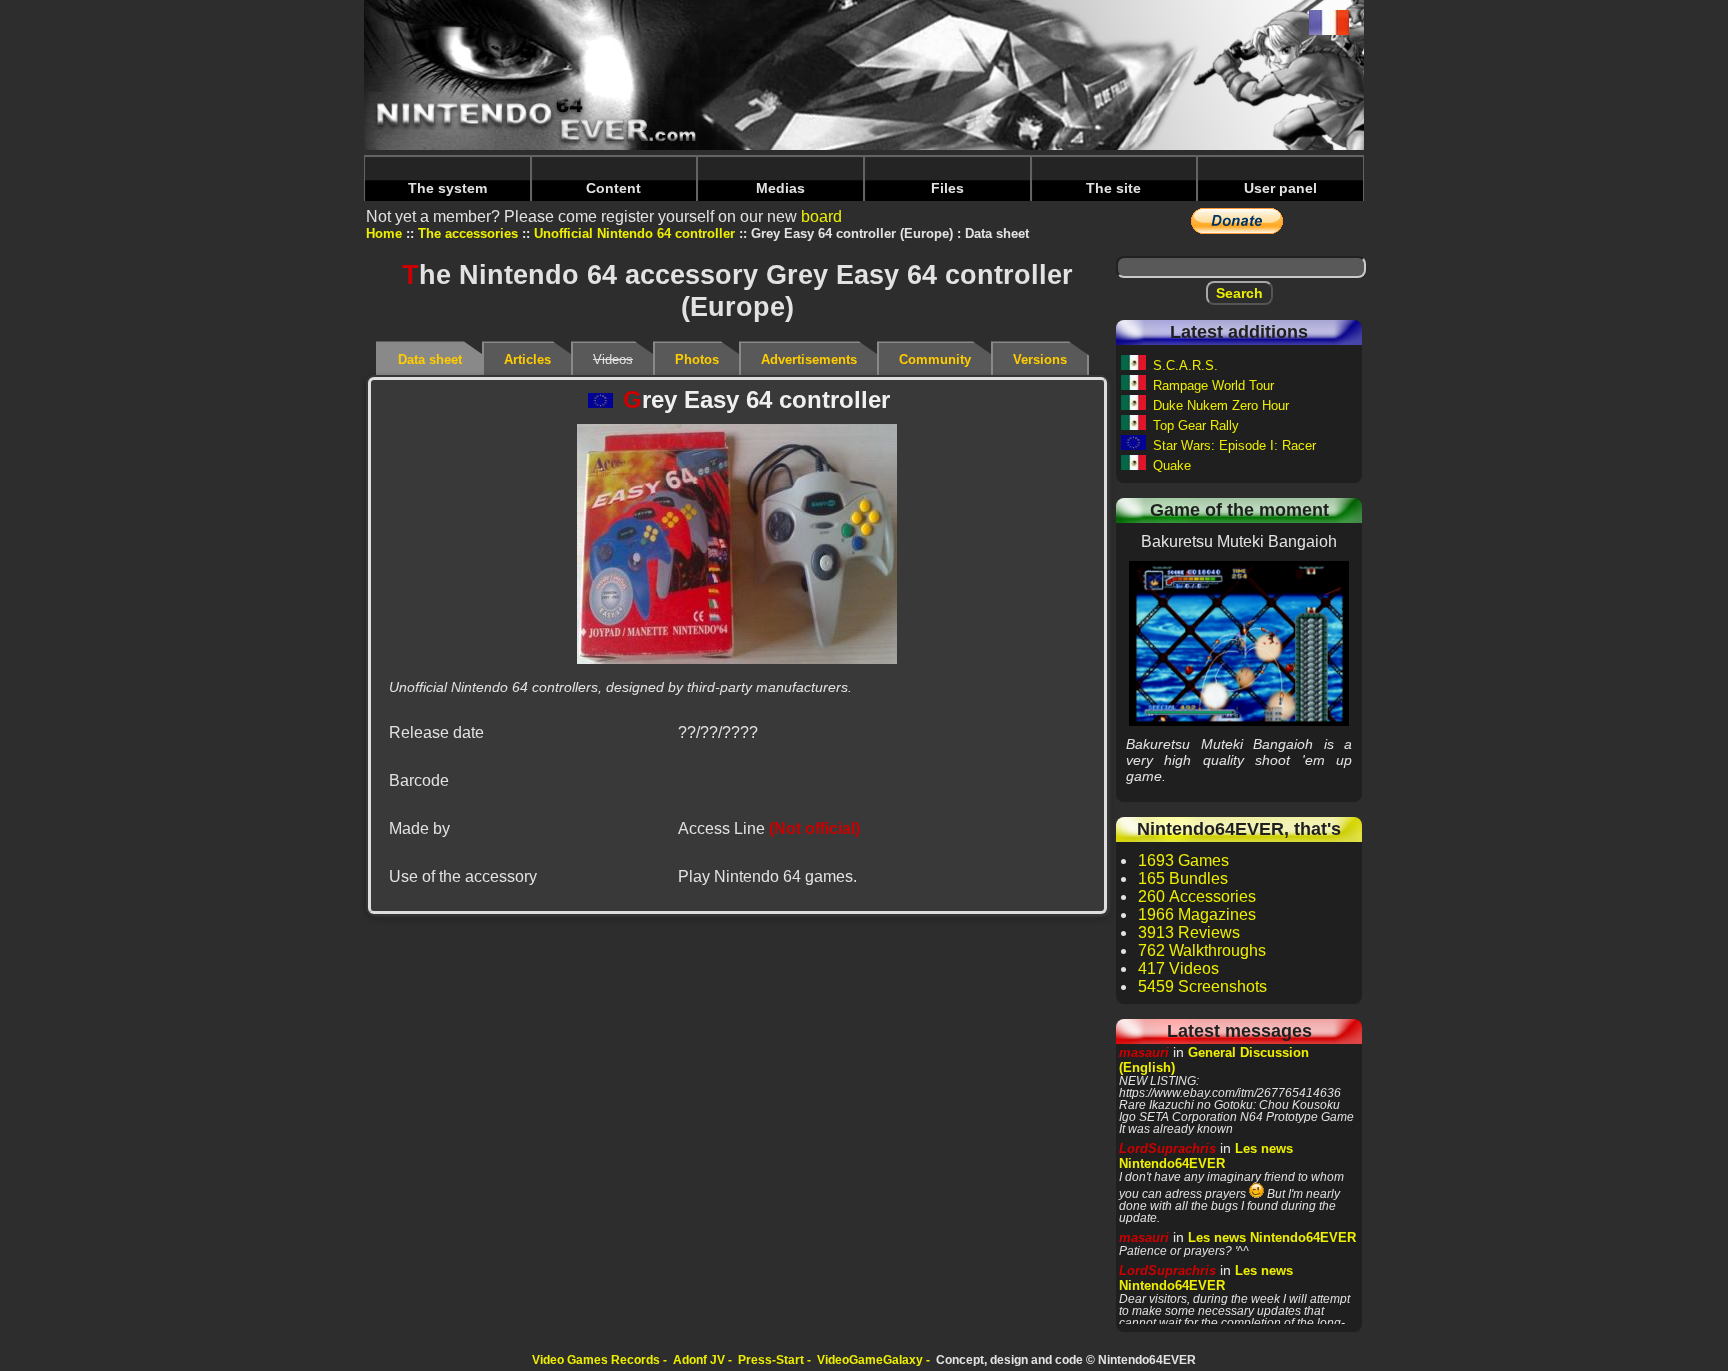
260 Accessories (1197, 896)
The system (447, 188)
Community (935, 359)
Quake (1172, 465)
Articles (527, 359)
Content (613, 188)
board (821, 216)
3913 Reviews (1189, 932)
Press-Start (771, 1360)
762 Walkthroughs (1202, 950)
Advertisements (809, 359)
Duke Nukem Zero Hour (1221, 405)
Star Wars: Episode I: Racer (1234, 445)
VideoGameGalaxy (870, 1360)
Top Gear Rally (1196, 425)
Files (947, 188)
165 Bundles (1183, 878)
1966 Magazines (1197, 914)
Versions (1040, 359)
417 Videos (1178, 968)
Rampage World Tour (1213, 385)
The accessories (468, 233)
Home (384, 233)
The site (1113, 188)
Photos (697, 359)
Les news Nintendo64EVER (1206, 1156)
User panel (1280, 188)
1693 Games (1183, 860)
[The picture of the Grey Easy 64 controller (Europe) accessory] (737, 544)
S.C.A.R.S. (1185, 365)
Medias (780, 188)
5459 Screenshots (1202, 986)
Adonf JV (699, 1360)
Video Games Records (596, 1360)
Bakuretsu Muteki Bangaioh (1239, 643)
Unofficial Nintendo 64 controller (634, 233)
